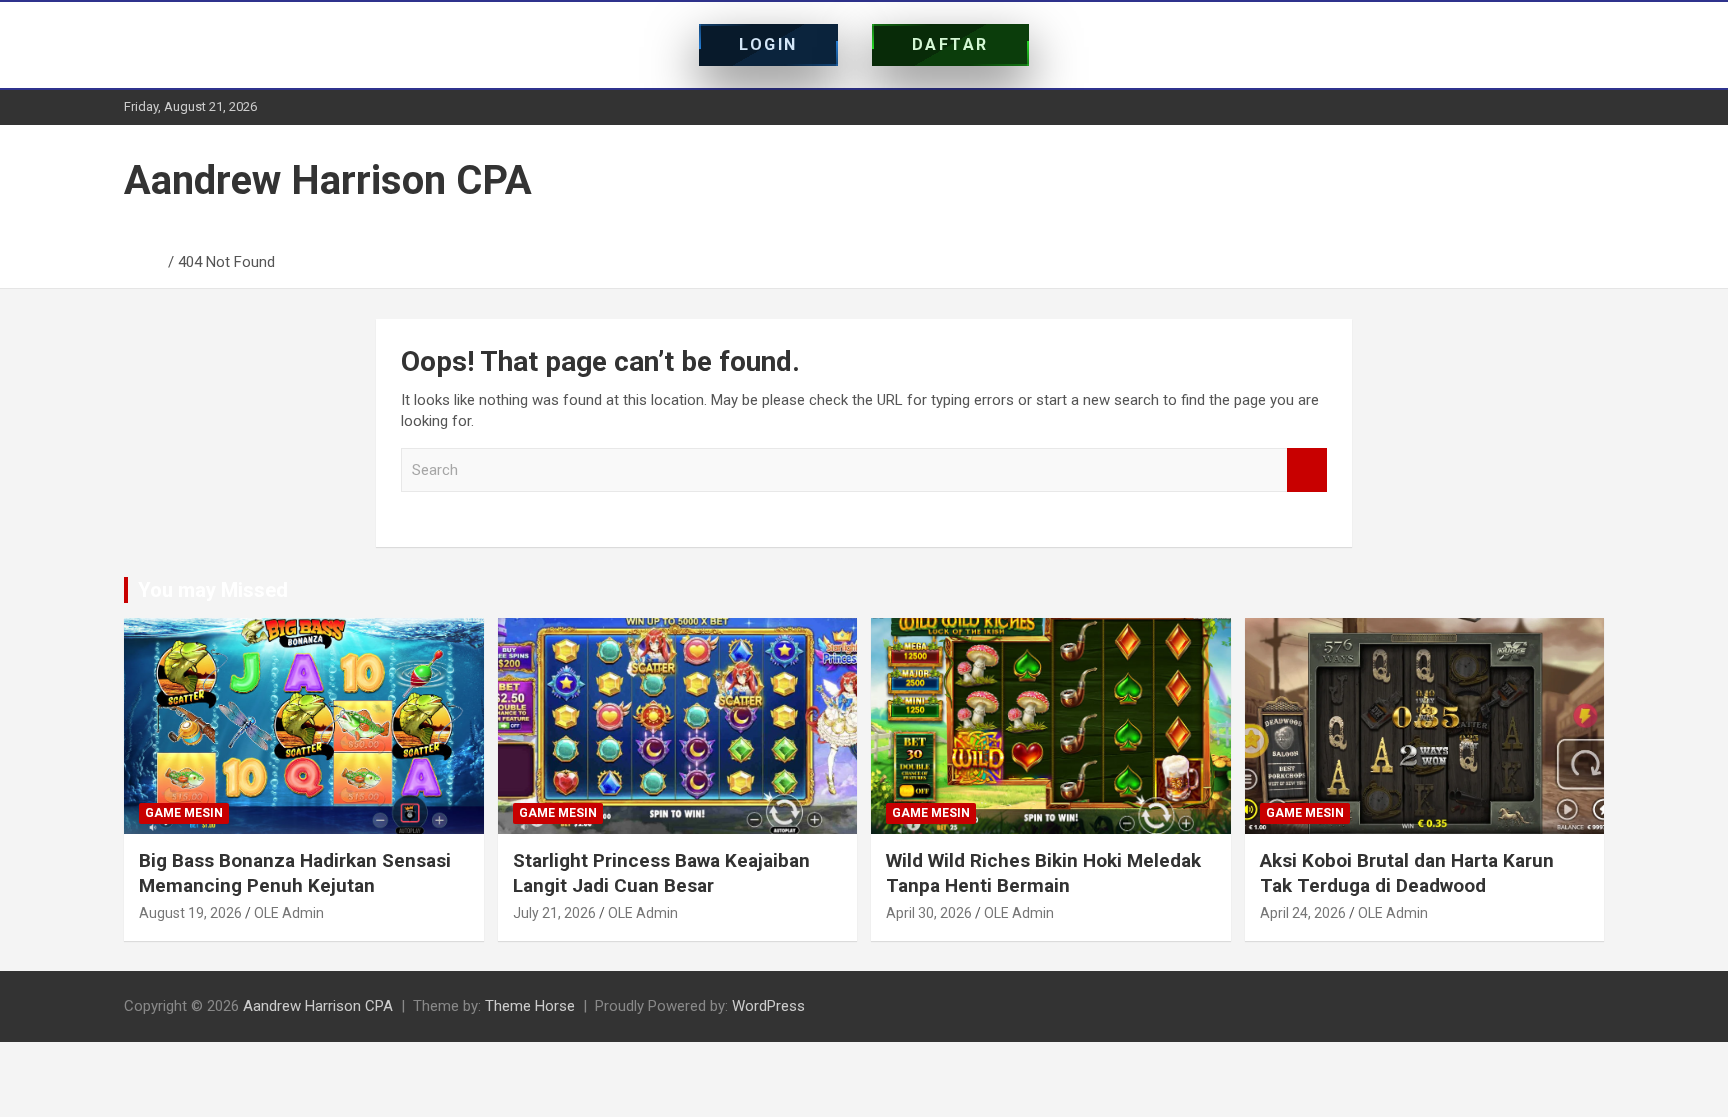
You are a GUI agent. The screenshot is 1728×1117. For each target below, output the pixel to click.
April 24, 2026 (1303, 913)
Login (768, 44)
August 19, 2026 (190, 913)
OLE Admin (289, 913)
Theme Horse (530, 1006)
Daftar (950, 44)
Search (1307, 470)
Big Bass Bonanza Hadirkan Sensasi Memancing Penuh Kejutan (295, 873)
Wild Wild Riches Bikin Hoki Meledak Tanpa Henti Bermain (1043, 873)
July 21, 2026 (554, 913)
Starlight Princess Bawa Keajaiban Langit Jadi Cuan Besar (661, 873)
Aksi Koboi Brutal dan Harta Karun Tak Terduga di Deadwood (1407, 873)
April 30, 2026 (929, 913)
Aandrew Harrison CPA (328, 180)
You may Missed (213, 590)
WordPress (768, 1006)
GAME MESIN (184, 813)
